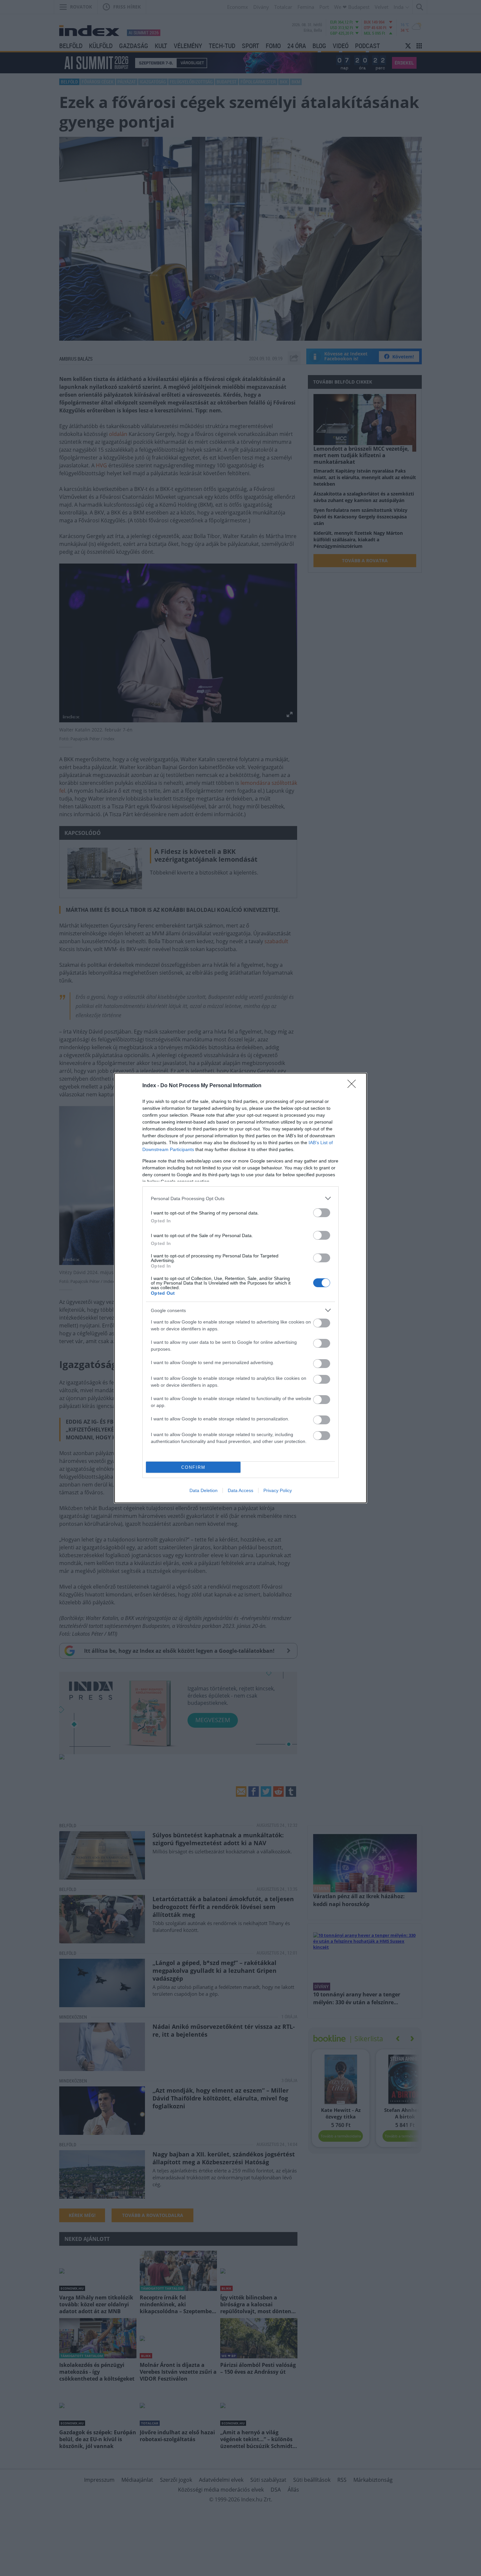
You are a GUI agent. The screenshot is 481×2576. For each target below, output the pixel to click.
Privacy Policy (278, 1490)
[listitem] (240, 1198)
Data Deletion (204, 1490)
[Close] (354, 1086)
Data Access (240, 1490)
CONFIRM (193, 1467)
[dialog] (240, 1288)
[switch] (322, 1213)
